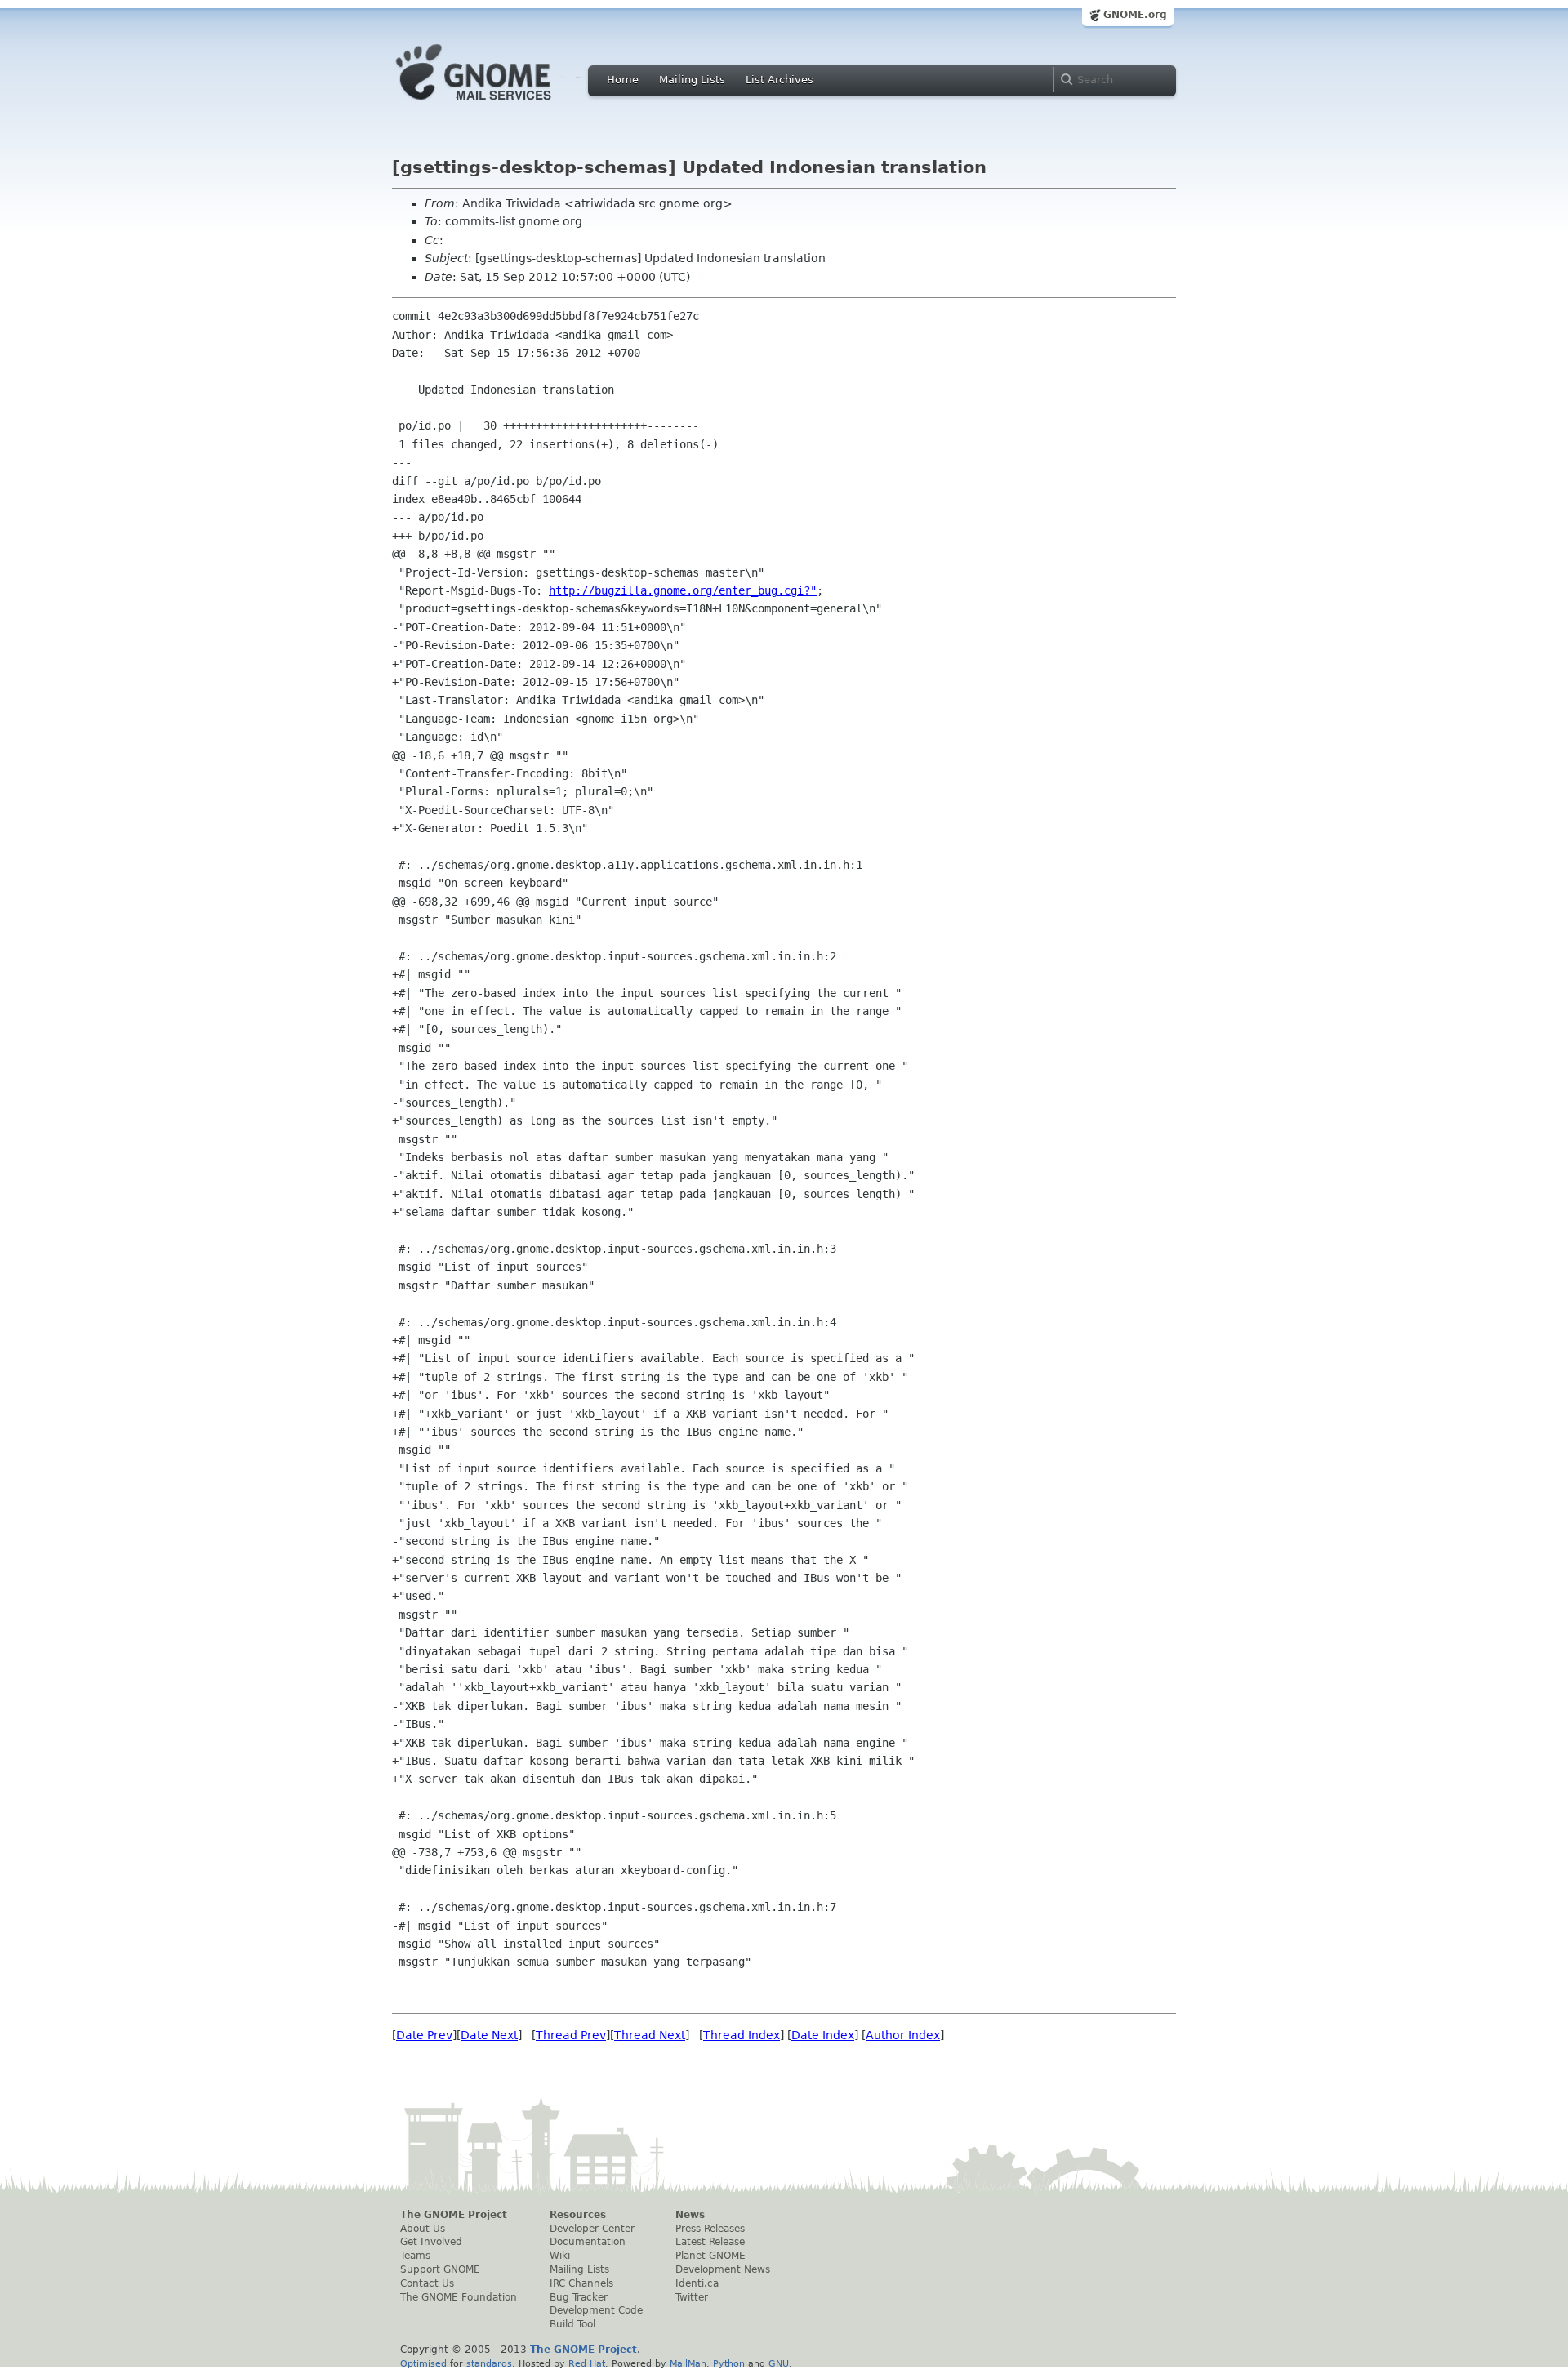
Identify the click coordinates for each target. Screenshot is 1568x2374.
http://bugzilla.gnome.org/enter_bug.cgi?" (683, 590)
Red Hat (587, 2363)
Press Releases (710, 2229)
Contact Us (427, 2283)
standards (489, 2363)
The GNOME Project (454, 2215)
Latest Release (710, 2242)
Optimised (423, 2363)
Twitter (692, 2297)
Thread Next (650, 2035)
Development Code (596, 2310)
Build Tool (572, 2324)
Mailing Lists (692, 80)
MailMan (688, 2363)
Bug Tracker (579, 2297)
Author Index (903, 2035)
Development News (723, 2269)
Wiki (560, 2256)
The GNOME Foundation (459, 2297)
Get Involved (431, 2242)
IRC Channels (581, 2283)
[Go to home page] (498, 105)
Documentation (588, 2242)
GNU (779, 2363)
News (690, 2215)
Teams (415, 2256)
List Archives (780, 80)
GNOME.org (1135, 15)
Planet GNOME (710, 2256)
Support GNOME (440, 2269)
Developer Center (592, 2229)
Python (729, 2363)
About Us (423, 2229)
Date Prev (424, 2035)
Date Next (489, 2035)
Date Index (823, 2035)
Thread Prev (571, 2035)
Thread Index (742, 2035)
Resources (578, 2215)
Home (623, 80)
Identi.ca (697, 2283)
